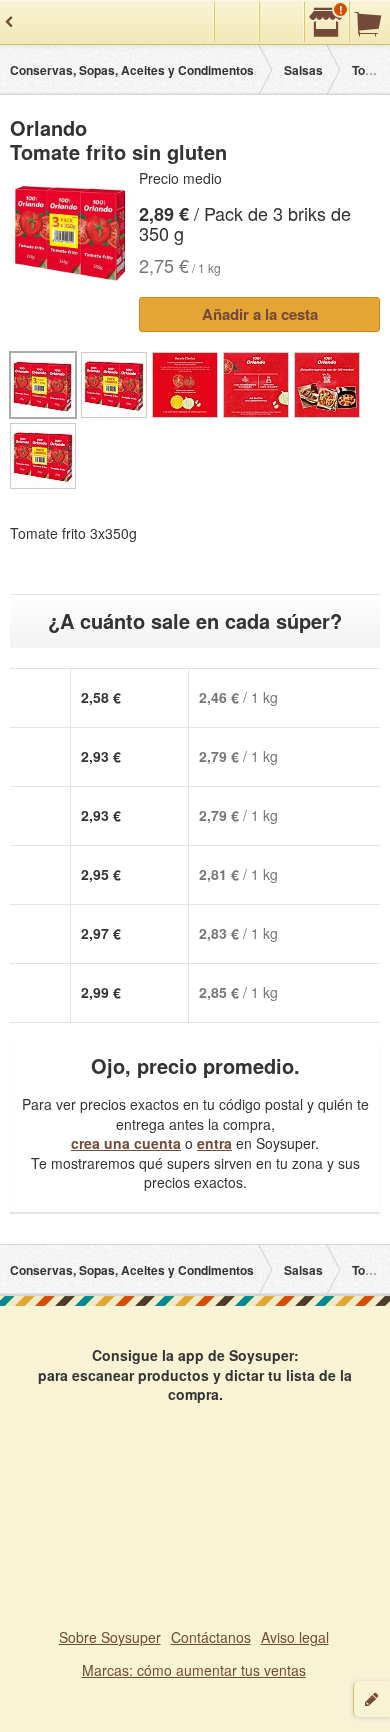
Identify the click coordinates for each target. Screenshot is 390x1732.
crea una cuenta (126, 1143)
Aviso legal (295, 1637)
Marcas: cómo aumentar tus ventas (194, 1670)
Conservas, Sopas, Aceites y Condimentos (132, 70)
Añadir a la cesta (260, 314)
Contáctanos (211, 1637)
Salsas (303, 70)
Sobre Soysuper (110, 1637)
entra (214, 1143)
